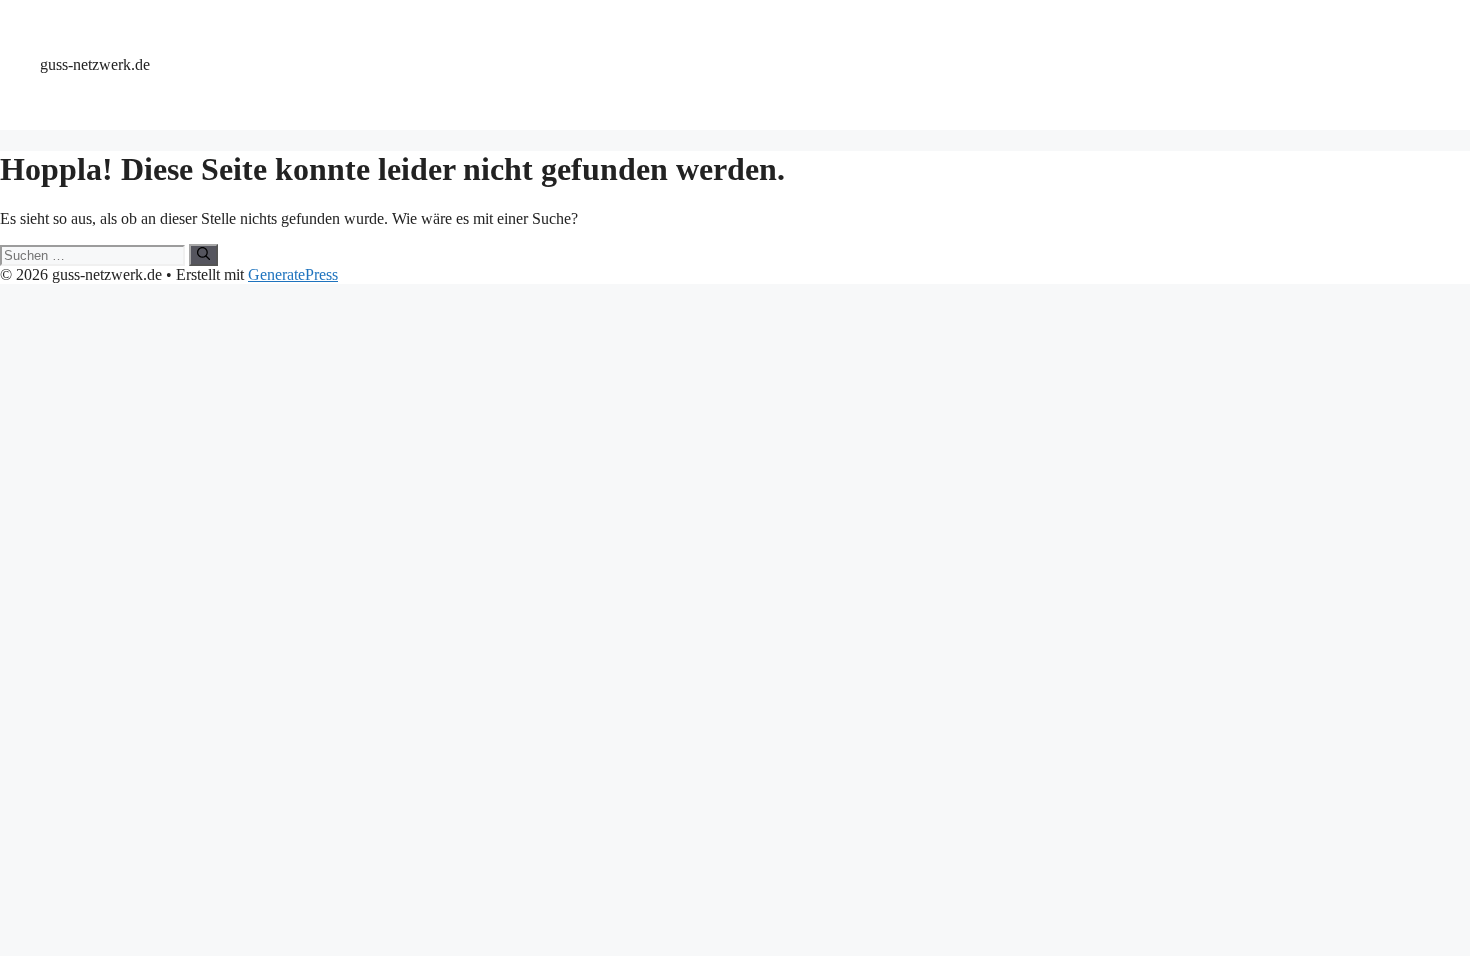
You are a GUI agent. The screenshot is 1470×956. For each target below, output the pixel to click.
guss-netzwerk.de (95, 64)
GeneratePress (293, 274)
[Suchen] (203, 255)
